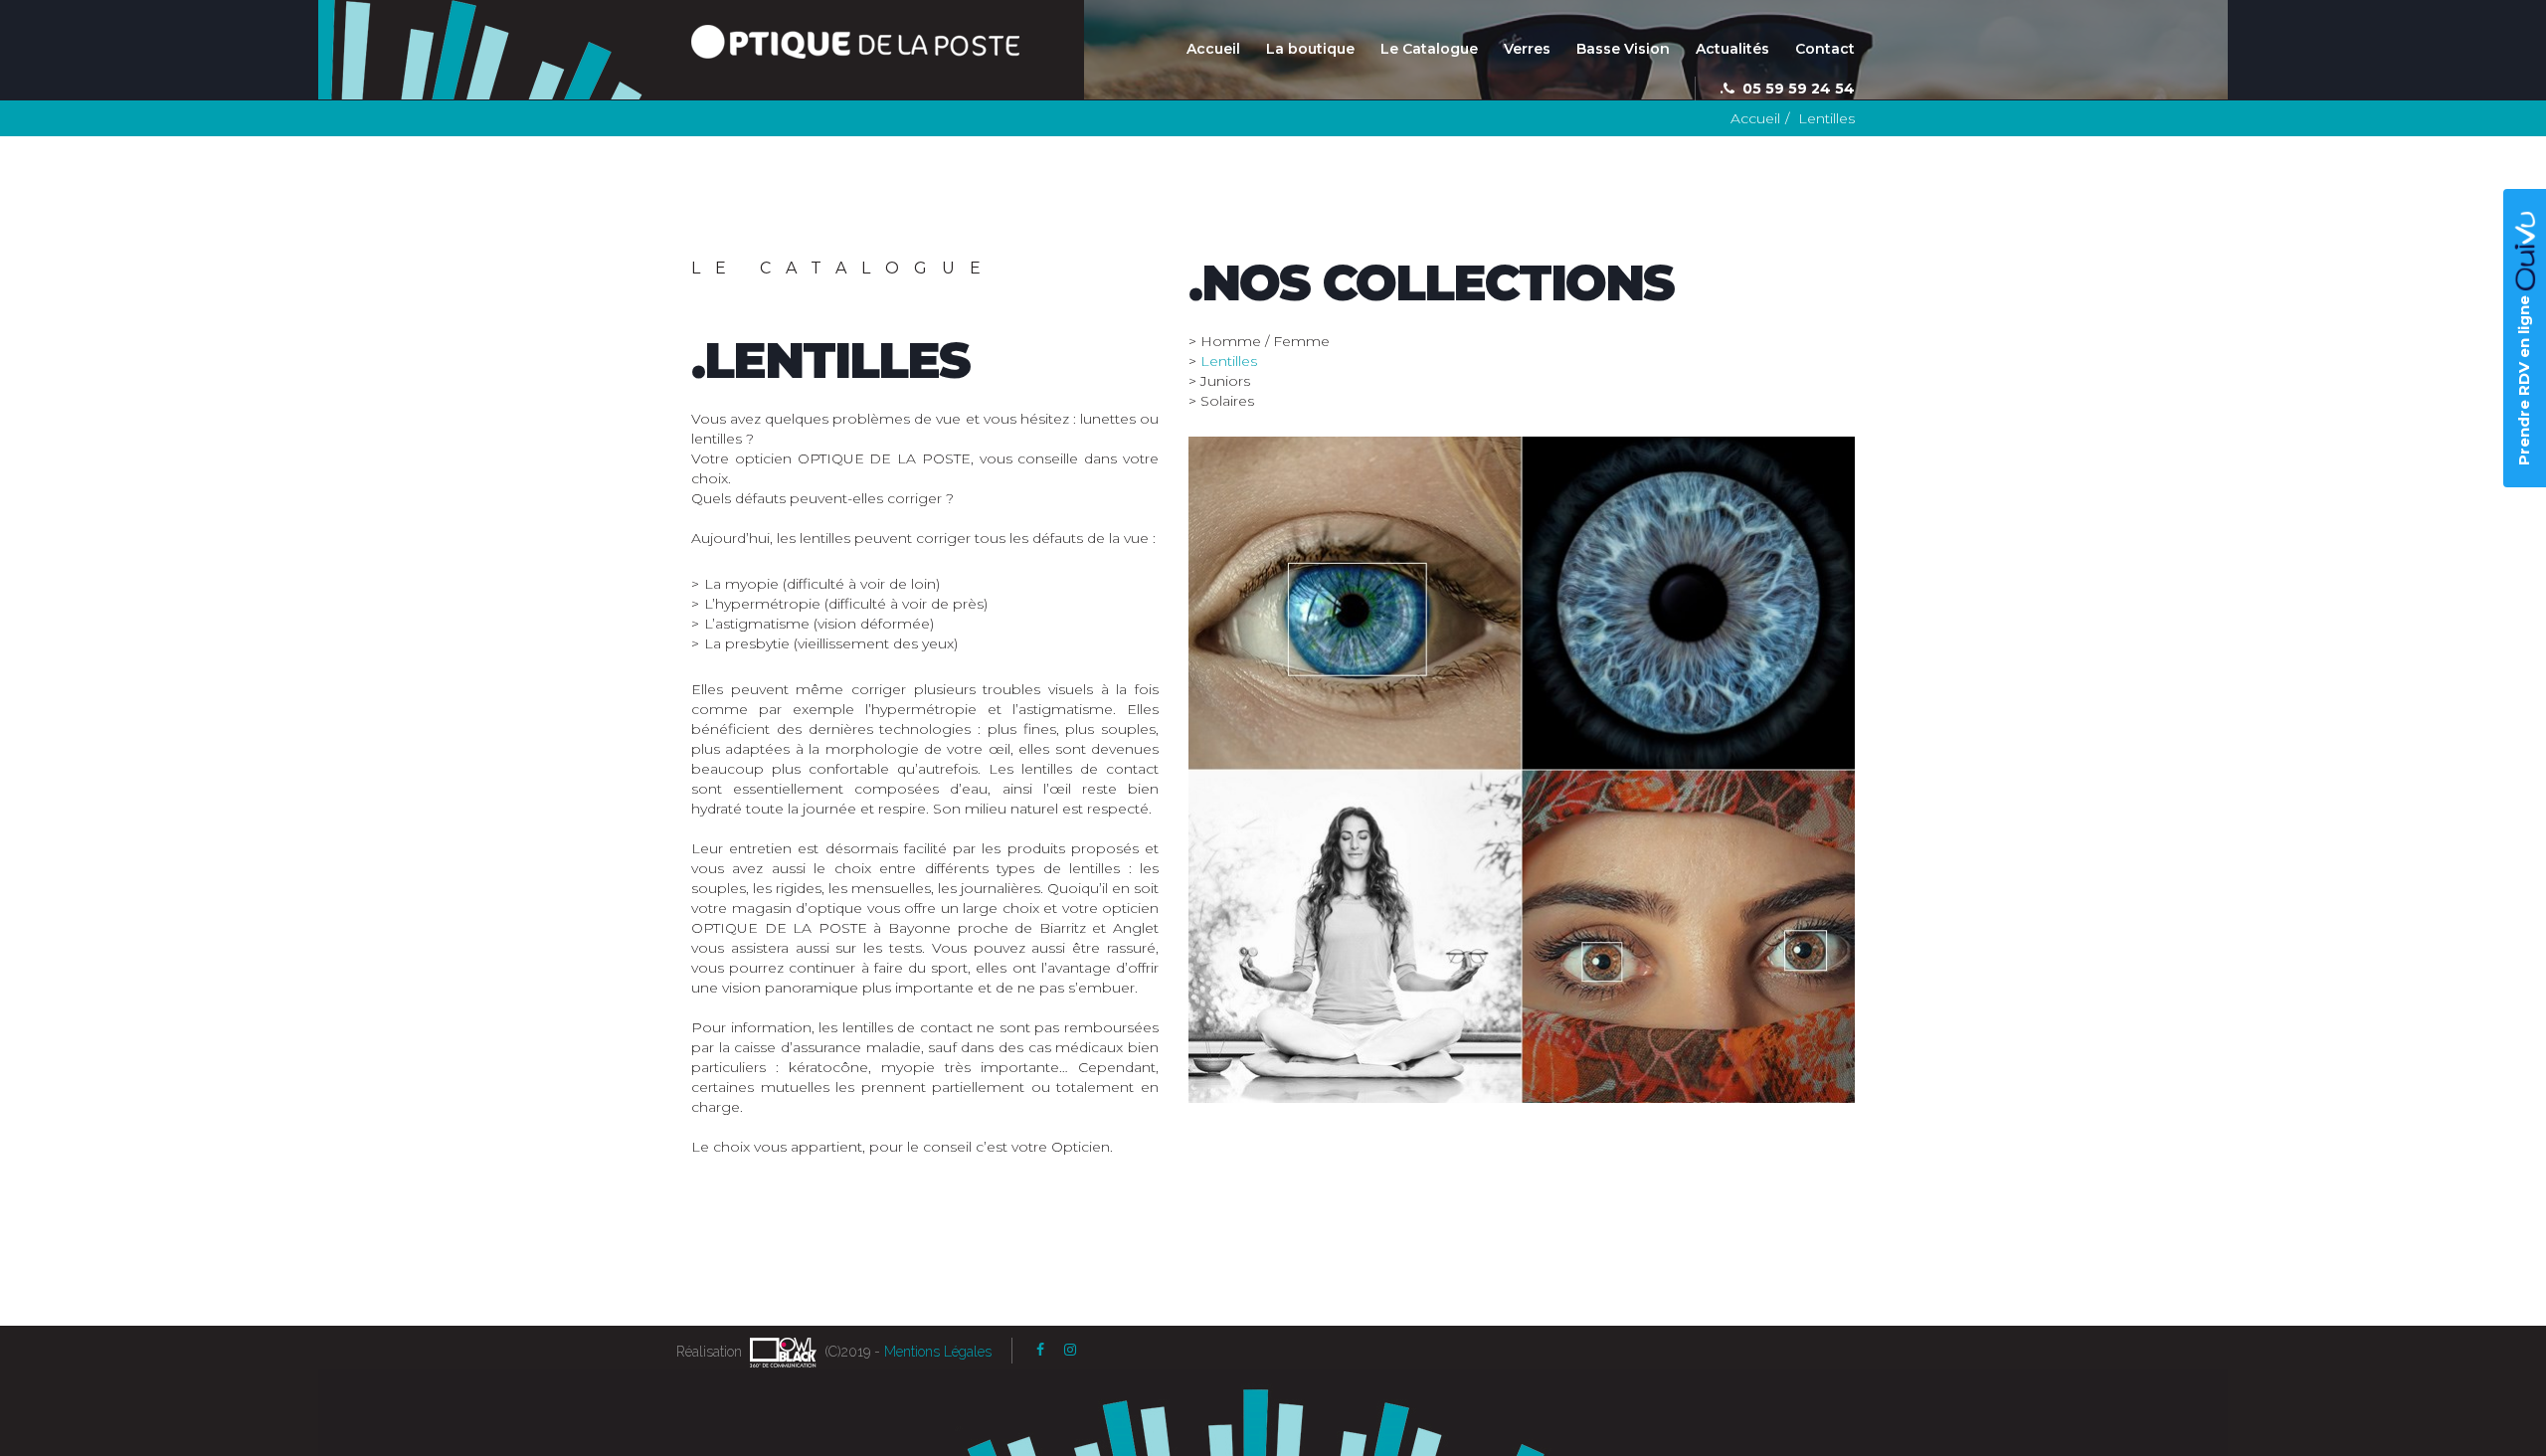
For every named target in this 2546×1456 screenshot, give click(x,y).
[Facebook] (1040, 1350)
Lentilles (1229, 361)
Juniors (1225, 381)
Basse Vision (1623, 49)
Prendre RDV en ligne (2524, 378)
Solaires (1227, 401)
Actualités (1732, 49)
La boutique (1310, 49)
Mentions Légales (938, 1352)
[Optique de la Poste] (855, 42)
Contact (1825, 49)
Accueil (1213, 49)
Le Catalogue (1429, 49)
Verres (1527, 49)
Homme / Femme (1265, 341)
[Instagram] (1070, 1350)
